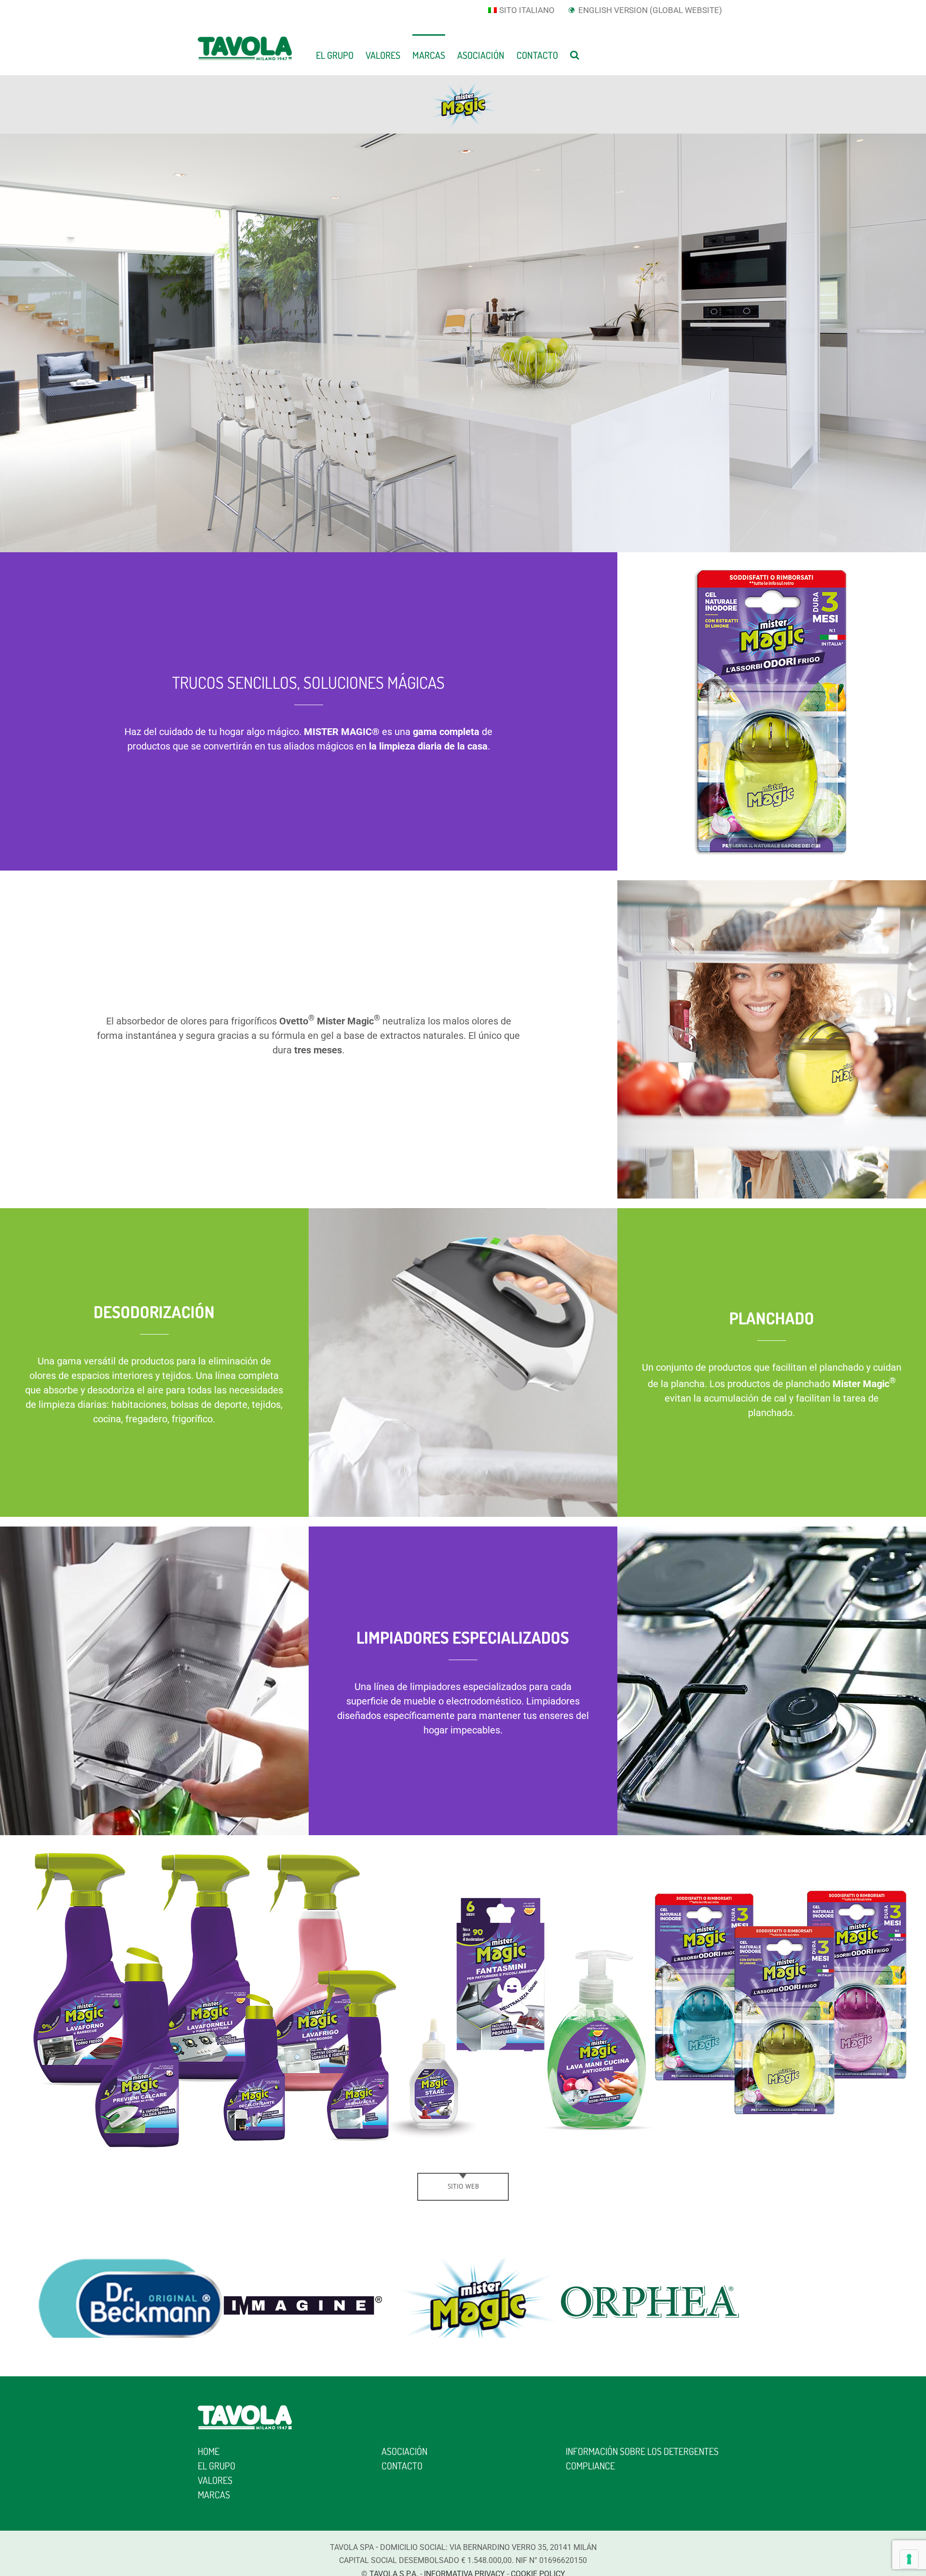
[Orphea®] (649, 2266)
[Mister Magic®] (477, 2266)
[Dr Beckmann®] (131, 2266)
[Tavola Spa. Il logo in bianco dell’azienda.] (245, 2410)
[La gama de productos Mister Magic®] (463, 1850)
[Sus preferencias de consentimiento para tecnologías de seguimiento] (909, 2559)
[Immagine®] (304, 2266)
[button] (575, 54)
